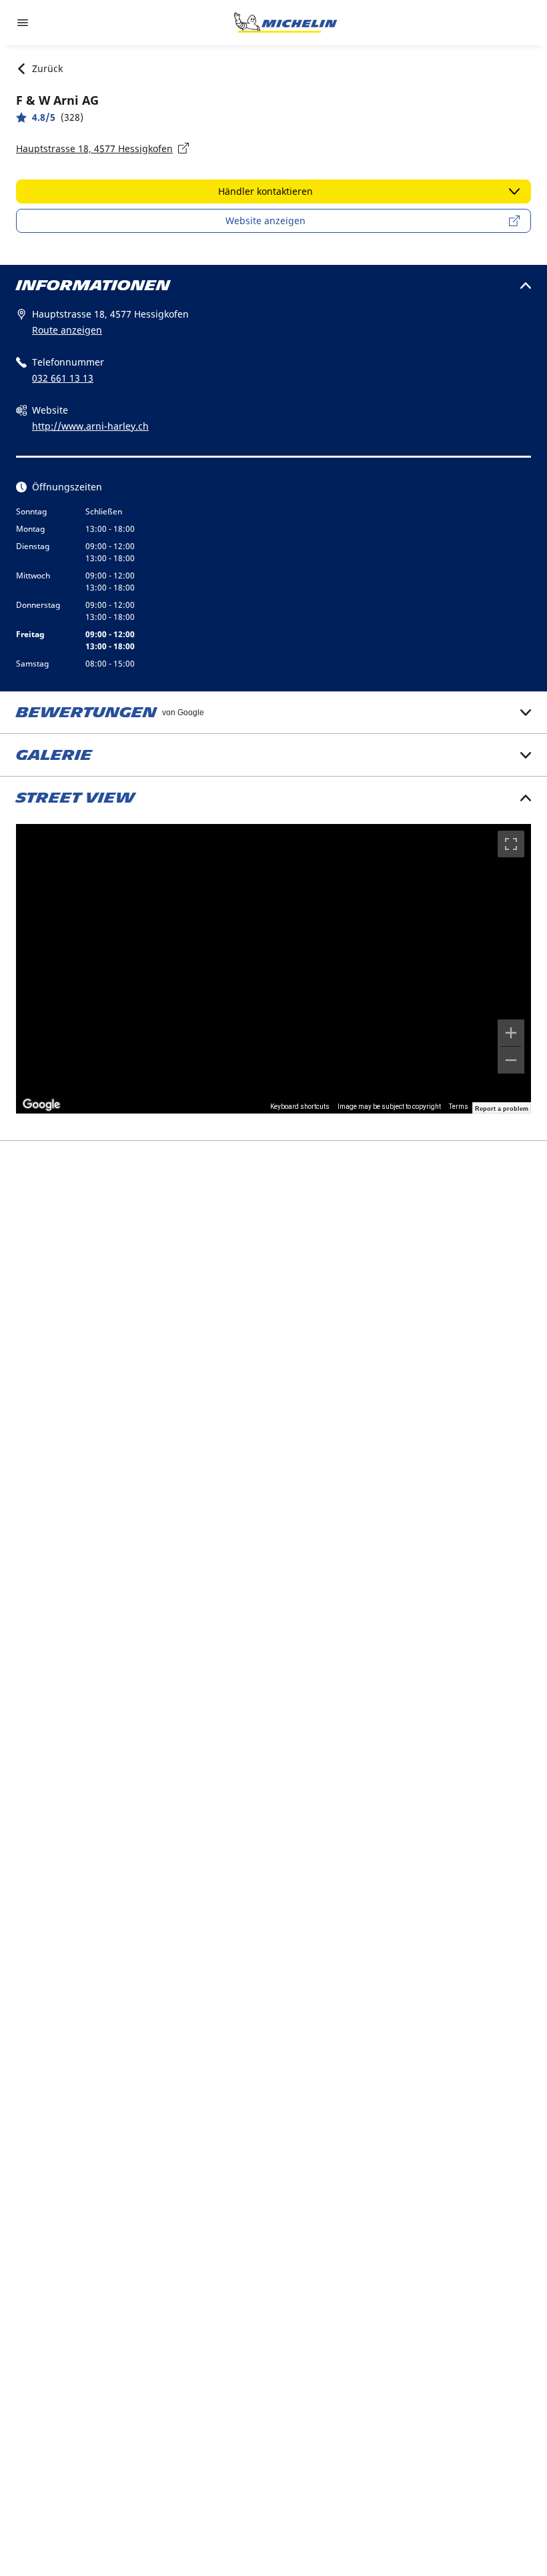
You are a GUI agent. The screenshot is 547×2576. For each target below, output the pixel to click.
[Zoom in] (511, 1033)
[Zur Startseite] (286, 23)
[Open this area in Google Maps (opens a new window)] (41, 1105)
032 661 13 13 (63, 378)
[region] (273, 969)
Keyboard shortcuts (300, 1107)
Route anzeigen (67, 330)
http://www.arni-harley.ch (90, 426)
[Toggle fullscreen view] (511, 844)
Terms (459, 1107)
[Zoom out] (511, 1060)
